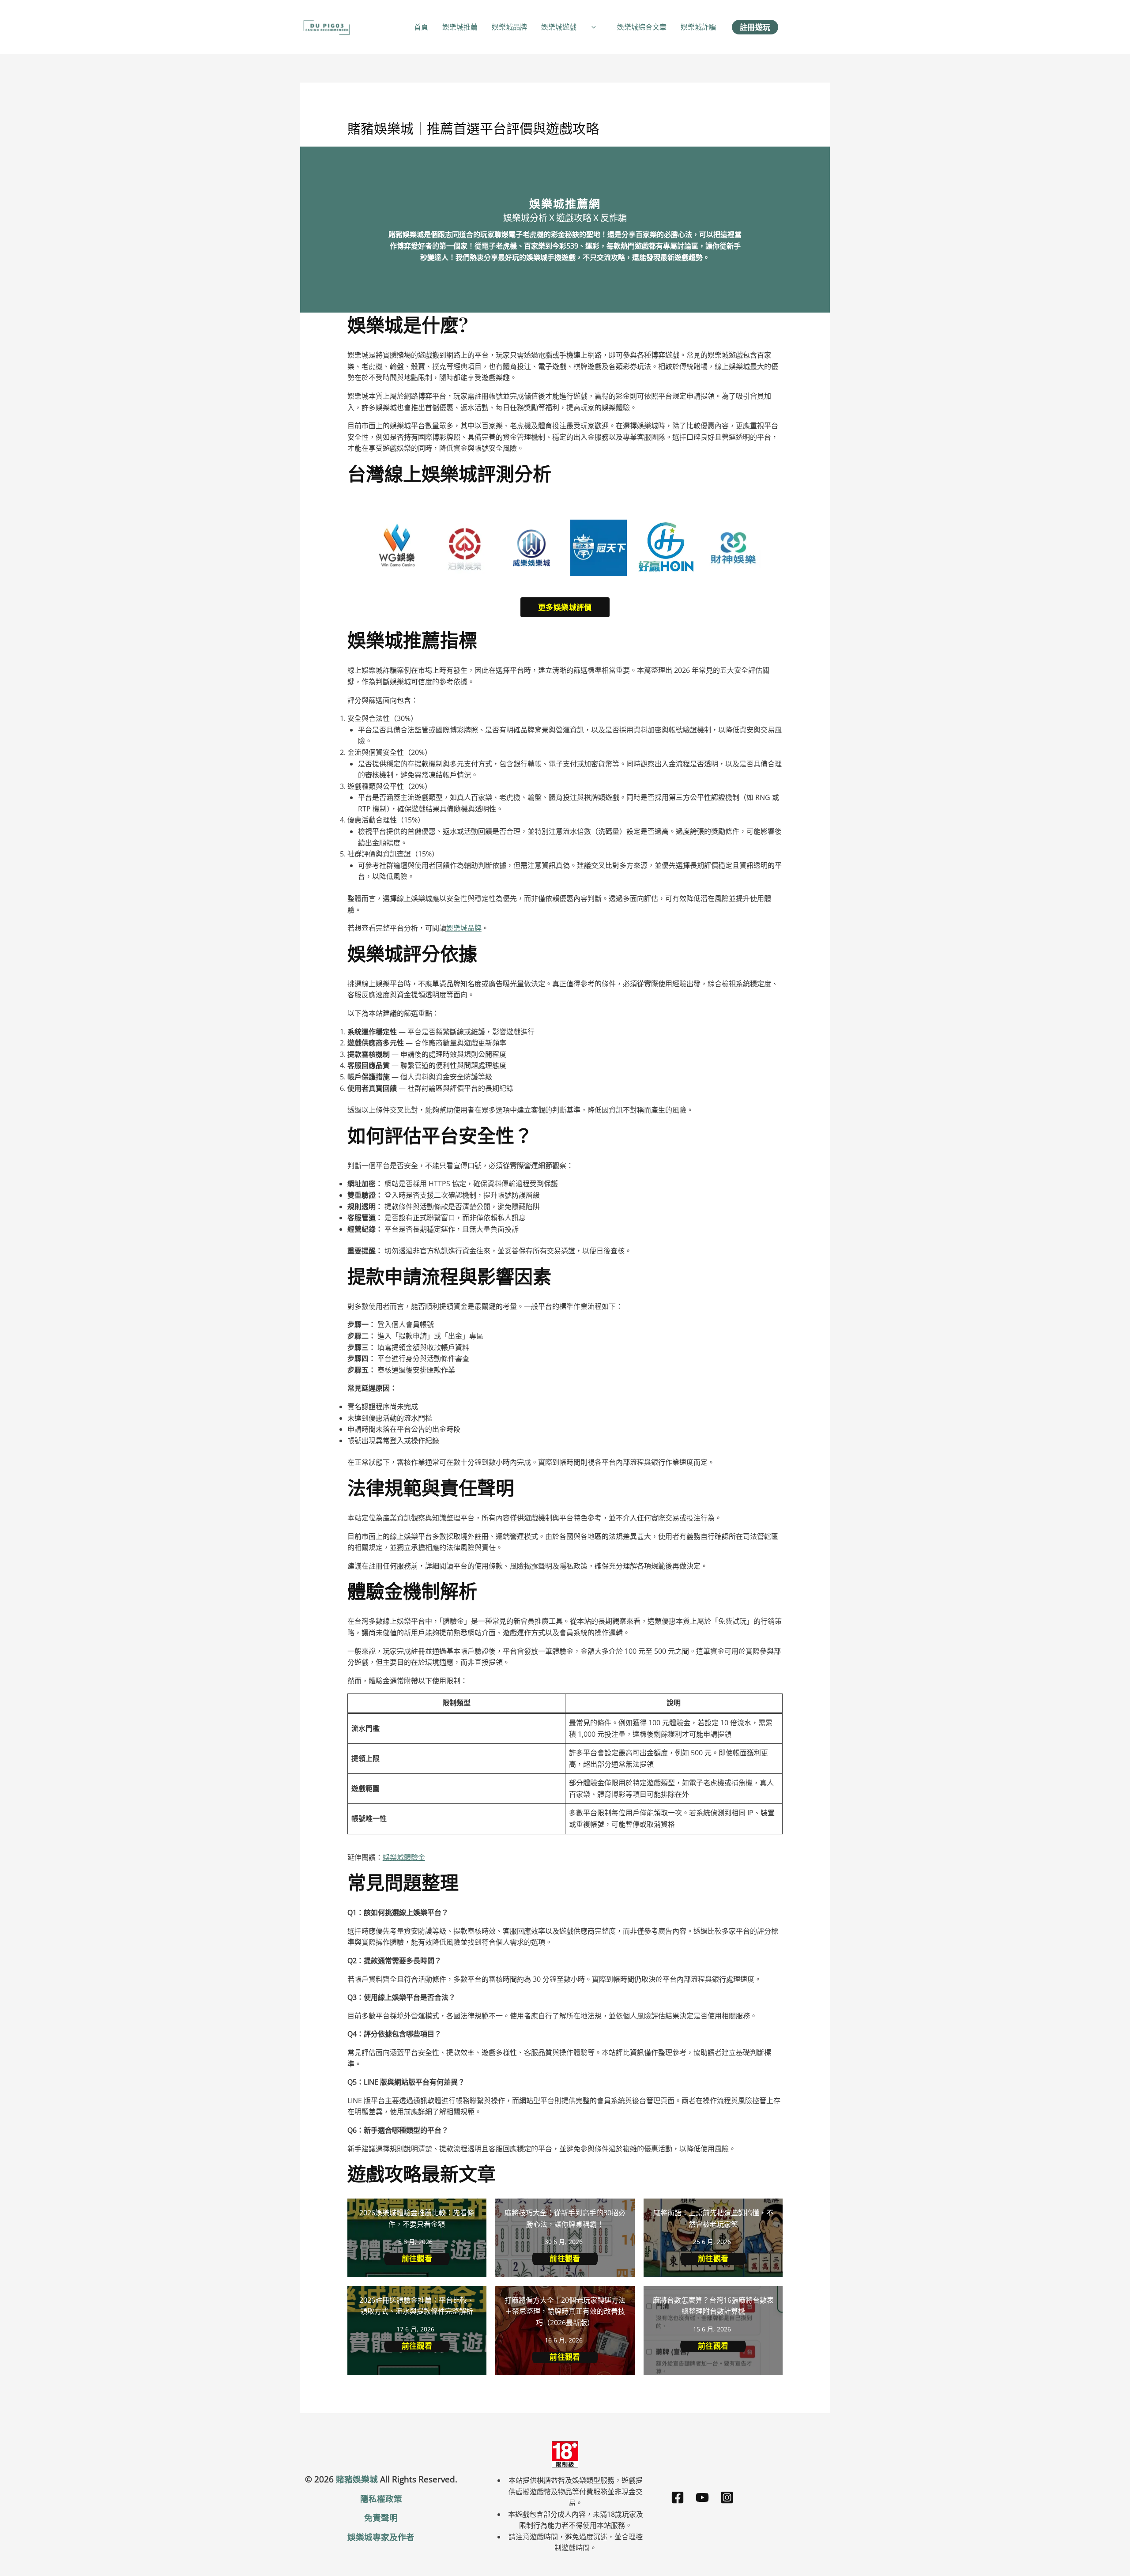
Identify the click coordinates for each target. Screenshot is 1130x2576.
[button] (591, 27)
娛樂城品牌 (509, 27)
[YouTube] (702, 2497)
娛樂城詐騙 (698, 27)
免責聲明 (381, 2518)
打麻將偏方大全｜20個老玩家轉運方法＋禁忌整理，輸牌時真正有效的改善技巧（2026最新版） (565, 2311)
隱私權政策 (381, 2499)
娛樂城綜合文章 (642, 27)
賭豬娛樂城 (357, 2479)
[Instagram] (727, 2497)
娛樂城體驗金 (404, 1857)
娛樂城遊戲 (559, 27)
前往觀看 (417, 2258)
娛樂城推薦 (460, 27)
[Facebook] (678, 2497)
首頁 (421, 27)
